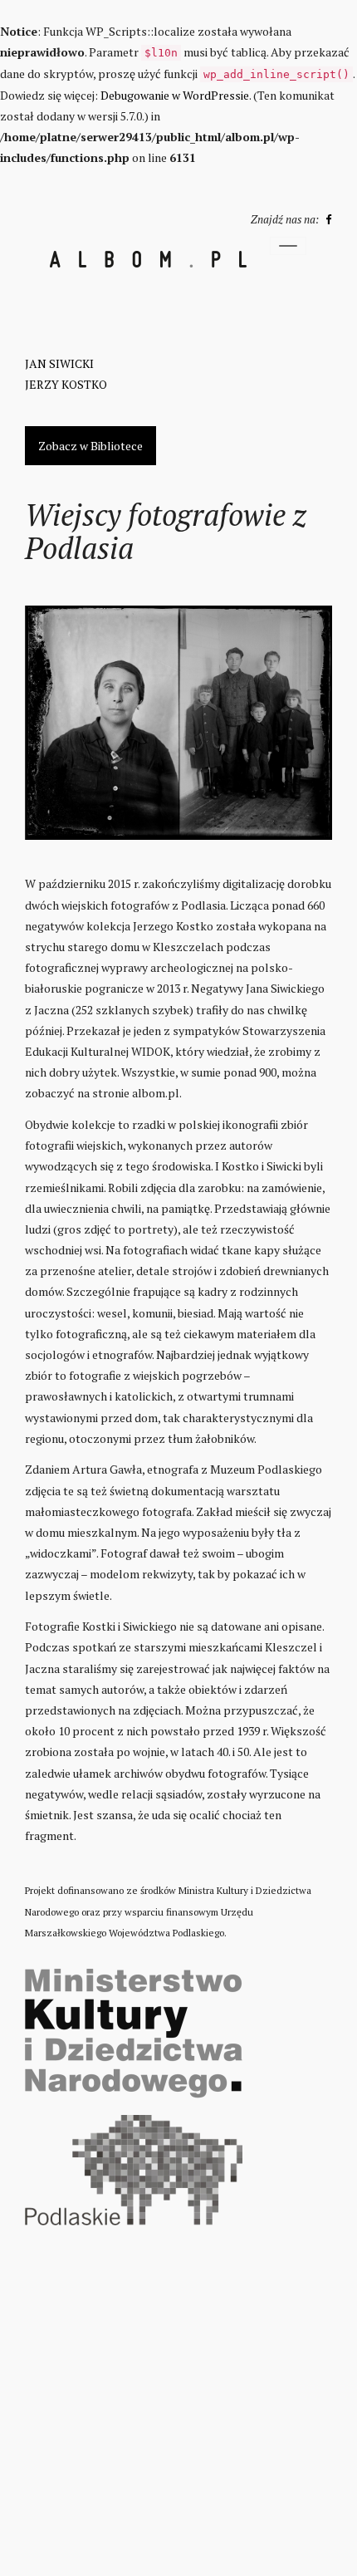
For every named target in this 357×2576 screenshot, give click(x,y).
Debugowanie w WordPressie (175, 95)
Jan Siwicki (59, 363)
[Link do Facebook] (326, 219)
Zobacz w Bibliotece (90, 446)
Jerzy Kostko (66, 384)
